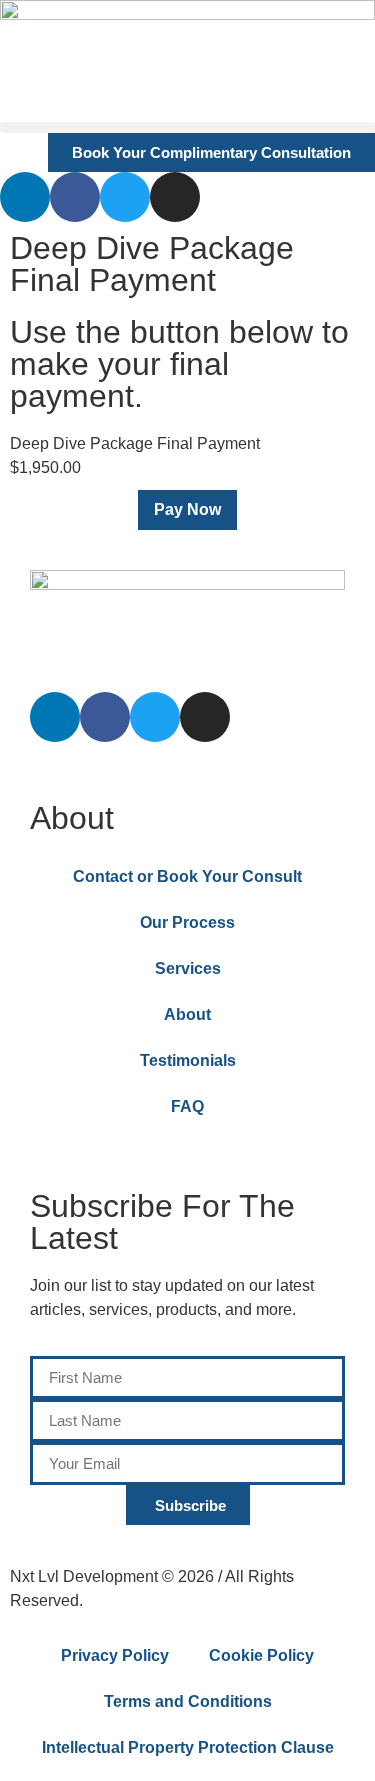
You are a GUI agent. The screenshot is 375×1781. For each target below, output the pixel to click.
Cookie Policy (261, 1655)
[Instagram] (175, 197)
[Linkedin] (25, 197)
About (187, 1014)
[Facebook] (75, 197)
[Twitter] (125, 197)
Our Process (187, 922)
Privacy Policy (115, 1655)
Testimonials (188, 1060)
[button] (187, 127)
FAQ (187, 1106)
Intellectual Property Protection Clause (188, 1747)
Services (188, 968)
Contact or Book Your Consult (187, 876)
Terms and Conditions (188, 1701)
